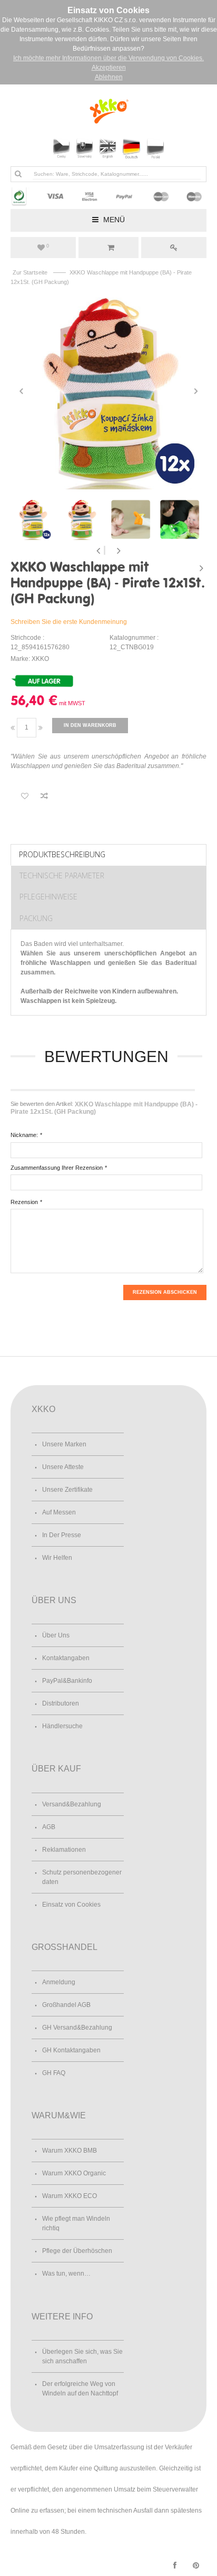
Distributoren (61, 1703)
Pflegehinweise (48, 897)
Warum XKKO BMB (70, 2151)
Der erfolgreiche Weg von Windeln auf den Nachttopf (80, 2389)
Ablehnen (109, 77)
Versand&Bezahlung (72, 1804)
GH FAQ (54, 2073)
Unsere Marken (64, 1444)
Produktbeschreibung (62, 854)
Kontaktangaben (66, 1658)
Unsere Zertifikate (67, 1490)
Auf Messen (59, 1512)
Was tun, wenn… (66, 2274)
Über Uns (56, 1635)
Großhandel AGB (66, 2005)
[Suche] (18, 174)
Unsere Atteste (63, 1467)
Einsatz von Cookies (71, 1905)
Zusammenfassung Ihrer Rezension (57, 1168)
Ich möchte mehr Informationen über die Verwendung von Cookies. (108, 58)
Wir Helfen (57, 1558)
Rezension (24, 1202)
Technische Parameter (62, 875)
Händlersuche (62, 1726)
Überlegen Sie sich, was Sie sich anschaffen (82, 2356)
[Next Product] (201, 568)
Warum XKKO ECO (70, 2196)
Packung (36, 918)
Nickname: (24, 1135)
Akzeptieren (109, 68)
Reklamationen (64, 1850)
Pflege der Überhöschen (77, 2251)
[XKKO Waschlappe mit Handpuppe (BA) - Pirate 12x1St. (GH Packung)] (108, 391)
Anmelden (174, 248)
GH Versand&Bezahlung (77, 2028)
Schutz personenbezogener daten (82, 1877)
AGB (49, 1827)
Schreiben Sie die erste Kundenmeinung (69, 622)
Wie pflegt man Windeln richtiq (76, 2223)
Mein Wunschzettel (48, 246)
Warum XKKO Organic (74, 2173)
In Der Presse (62, 1535)
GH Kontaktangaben (71, 2050)
